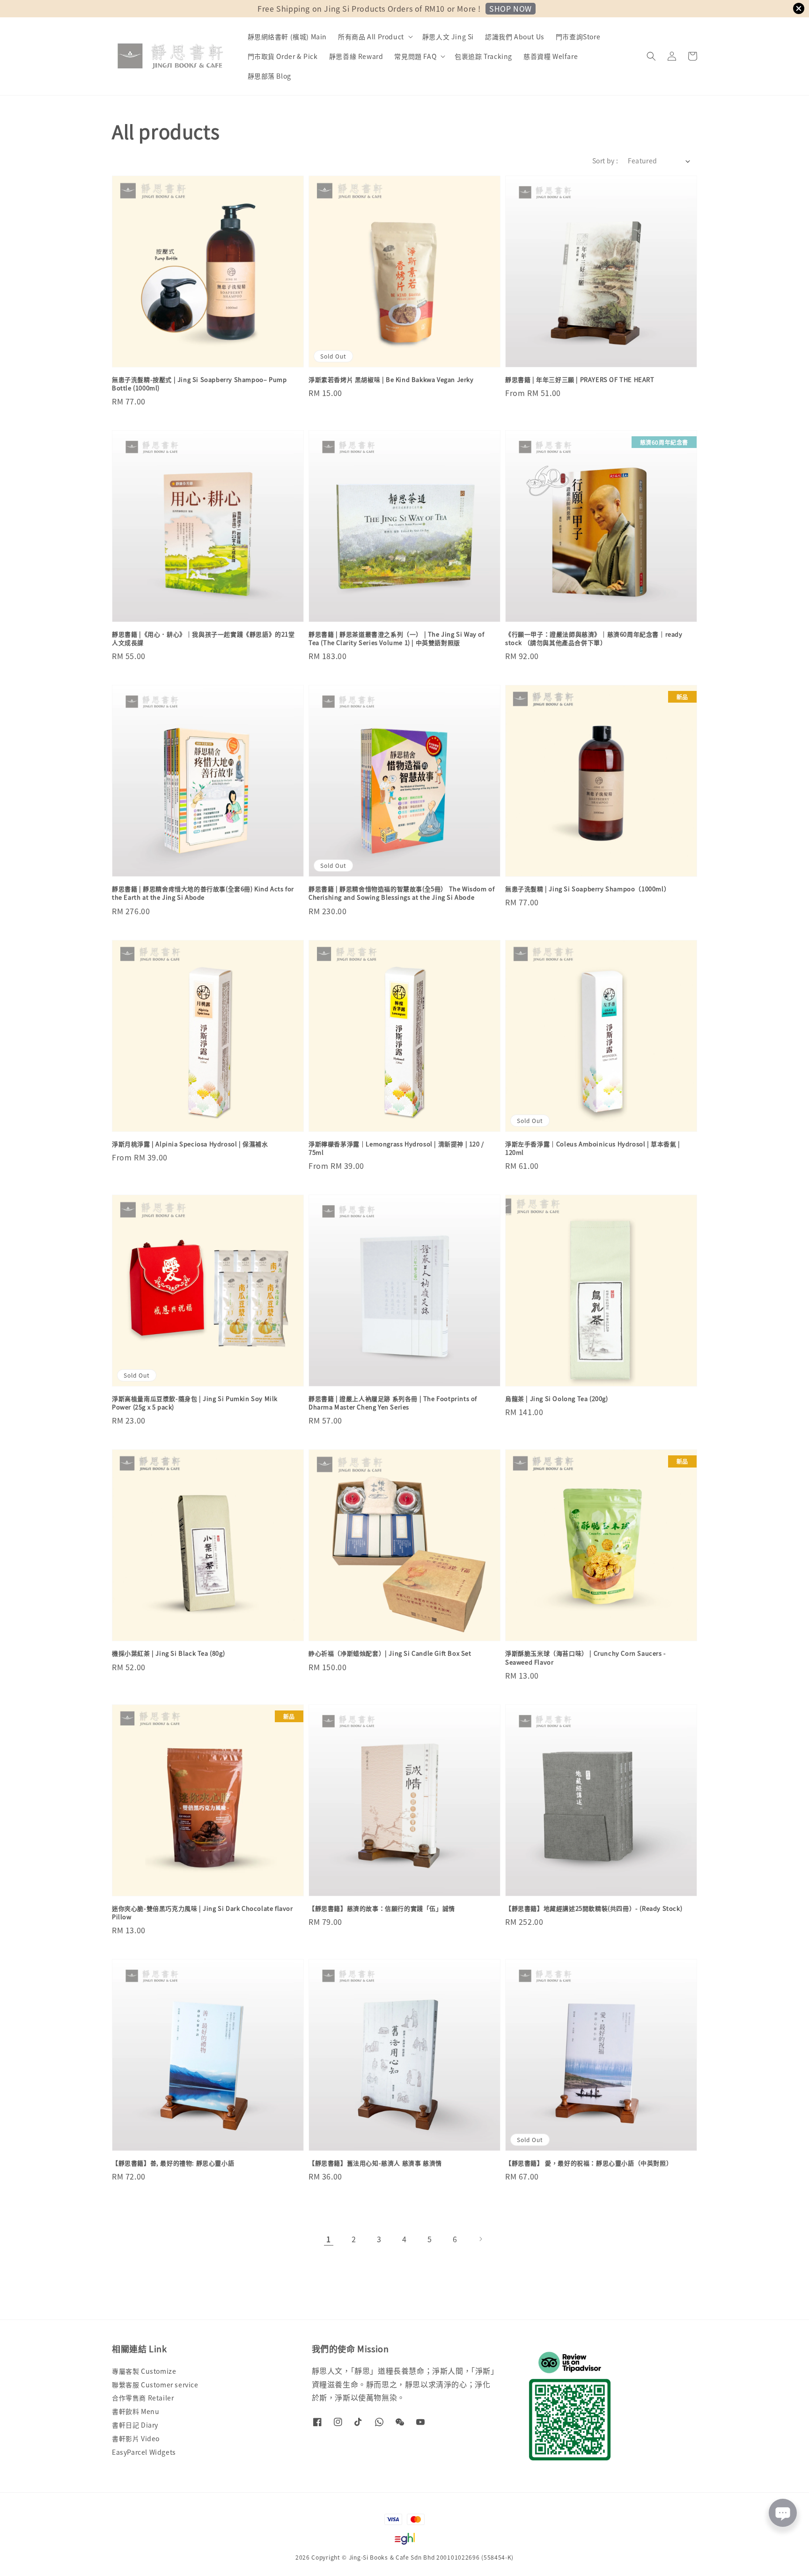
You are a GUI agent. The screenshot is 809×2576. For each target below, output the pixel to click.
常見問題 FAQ (415, 56)
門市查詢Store (578, 37)
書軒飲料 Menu (136, 2411)
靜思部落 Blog (269, 76)
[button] (651, 56)
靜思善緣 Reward (356, 56)
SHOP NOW (511, 8)
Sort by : (605, 161)
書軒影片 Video (136, 2438)
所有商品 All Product (371, 37)
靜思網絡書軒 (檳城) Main (287, 37)
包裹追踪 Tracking (483, 56)
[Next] (480, 2239)
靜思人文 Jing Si (448, 37)
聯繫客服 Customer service (155, 2385)
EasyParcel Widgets (144, 2452)
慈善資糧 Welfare (551, 56)
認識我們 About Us (515, 37)
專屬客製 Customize (144, 2371)
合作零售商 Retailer (143, 2398)
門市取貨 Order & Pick (283, 56)
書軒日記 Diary (135, 2425)
